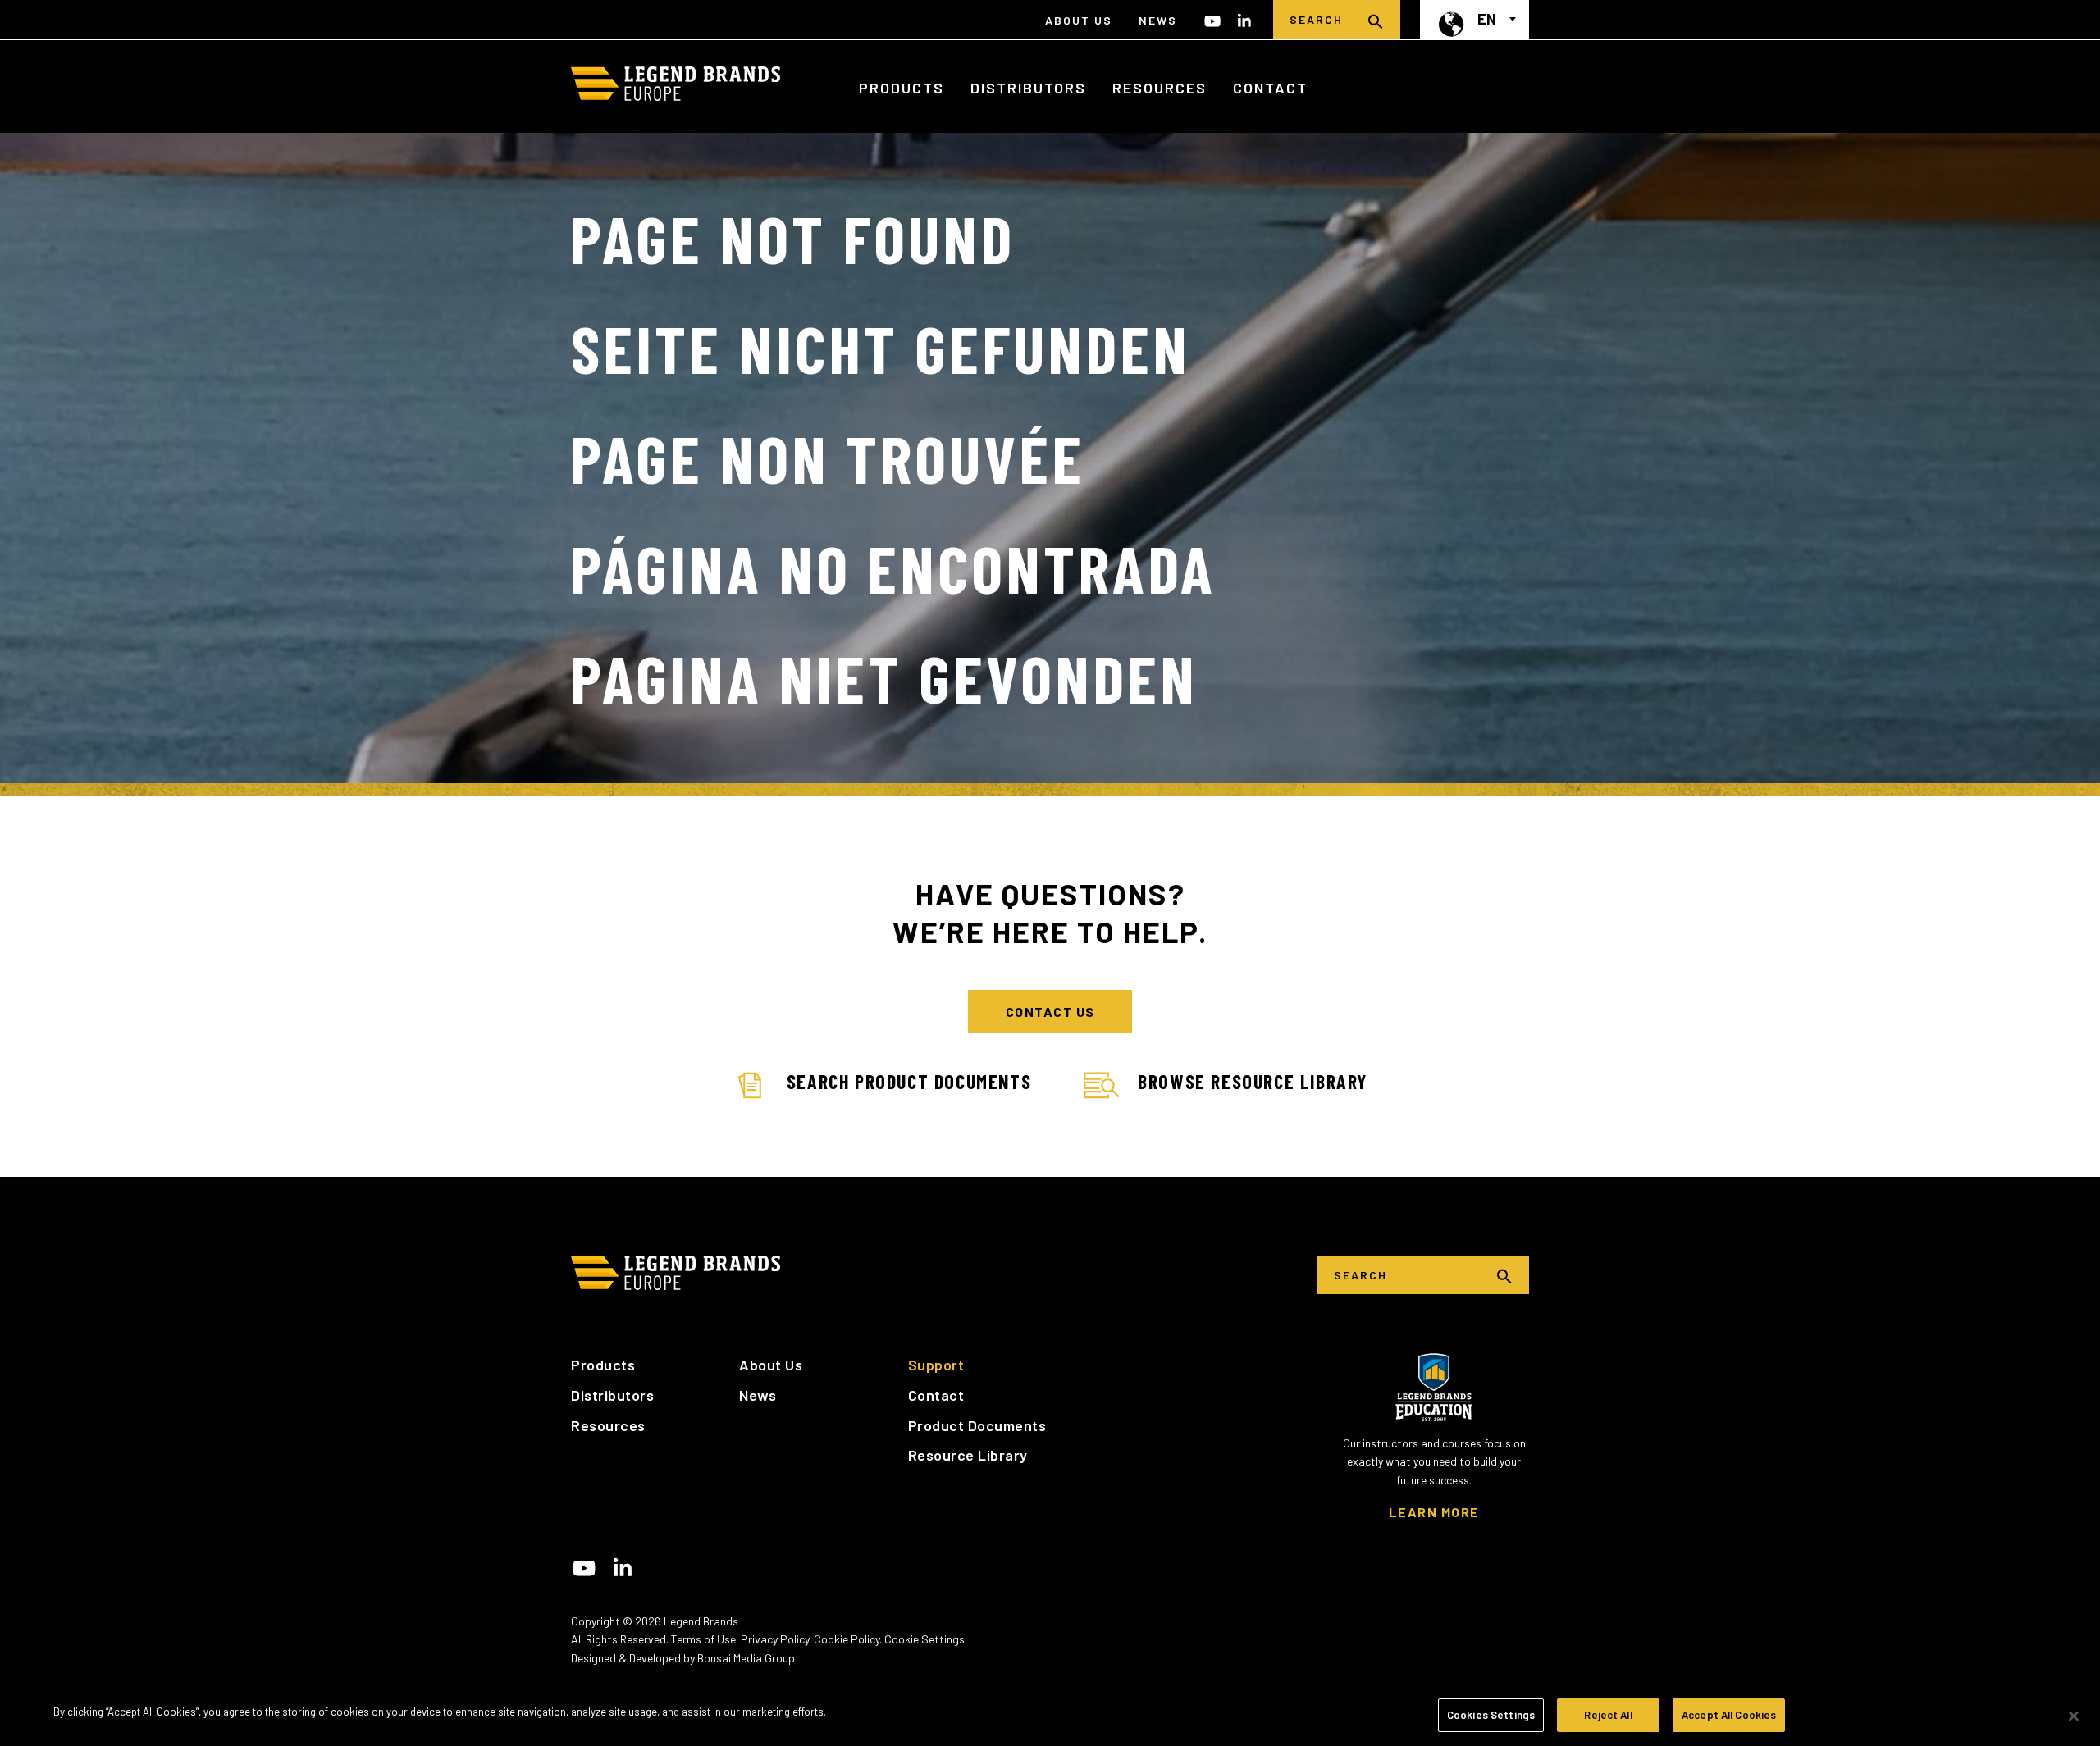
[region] (1050, 1717)
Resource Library (968, 1455)
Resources (1160, 88)
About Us (1079, 20)
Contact (1270, 88)
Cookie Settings (924, 1639)
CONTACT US (1050, 1012)
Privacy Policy (775, 1639)
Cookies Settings (1491, 1715)
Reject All (1608, 1715)
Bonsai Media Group (746, 1658)
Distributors (1028, 88)
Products (902, 88)
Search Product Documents (909, 1081)
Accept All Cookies (1729, 1715)
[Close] (2074, 1716)
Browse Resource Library (1253, 1081)
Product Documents (977, 1425)
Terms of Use (703, 1639)
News (1158, 20)
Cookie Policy (847, 1639)
